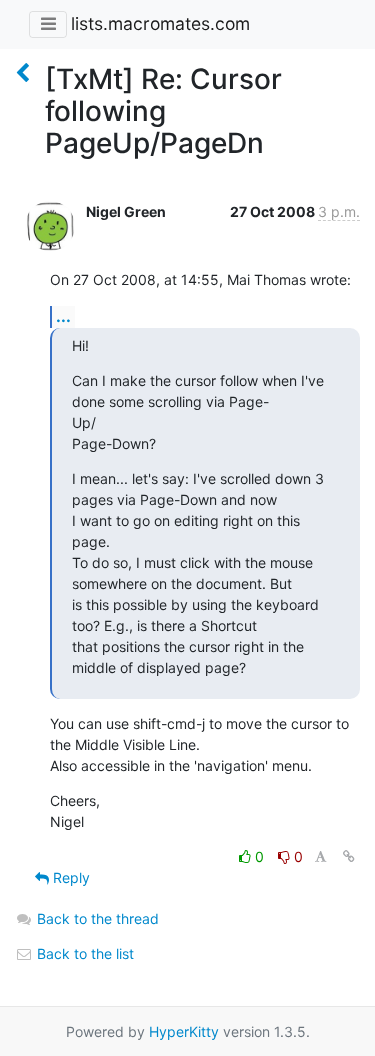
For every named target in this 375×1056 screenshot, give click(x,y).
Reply (69, 877)
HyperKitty (184, 1031)
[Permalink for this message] (349, 856)
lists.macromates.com (160, 23)
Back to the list (83, 953)
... (63, 316)
